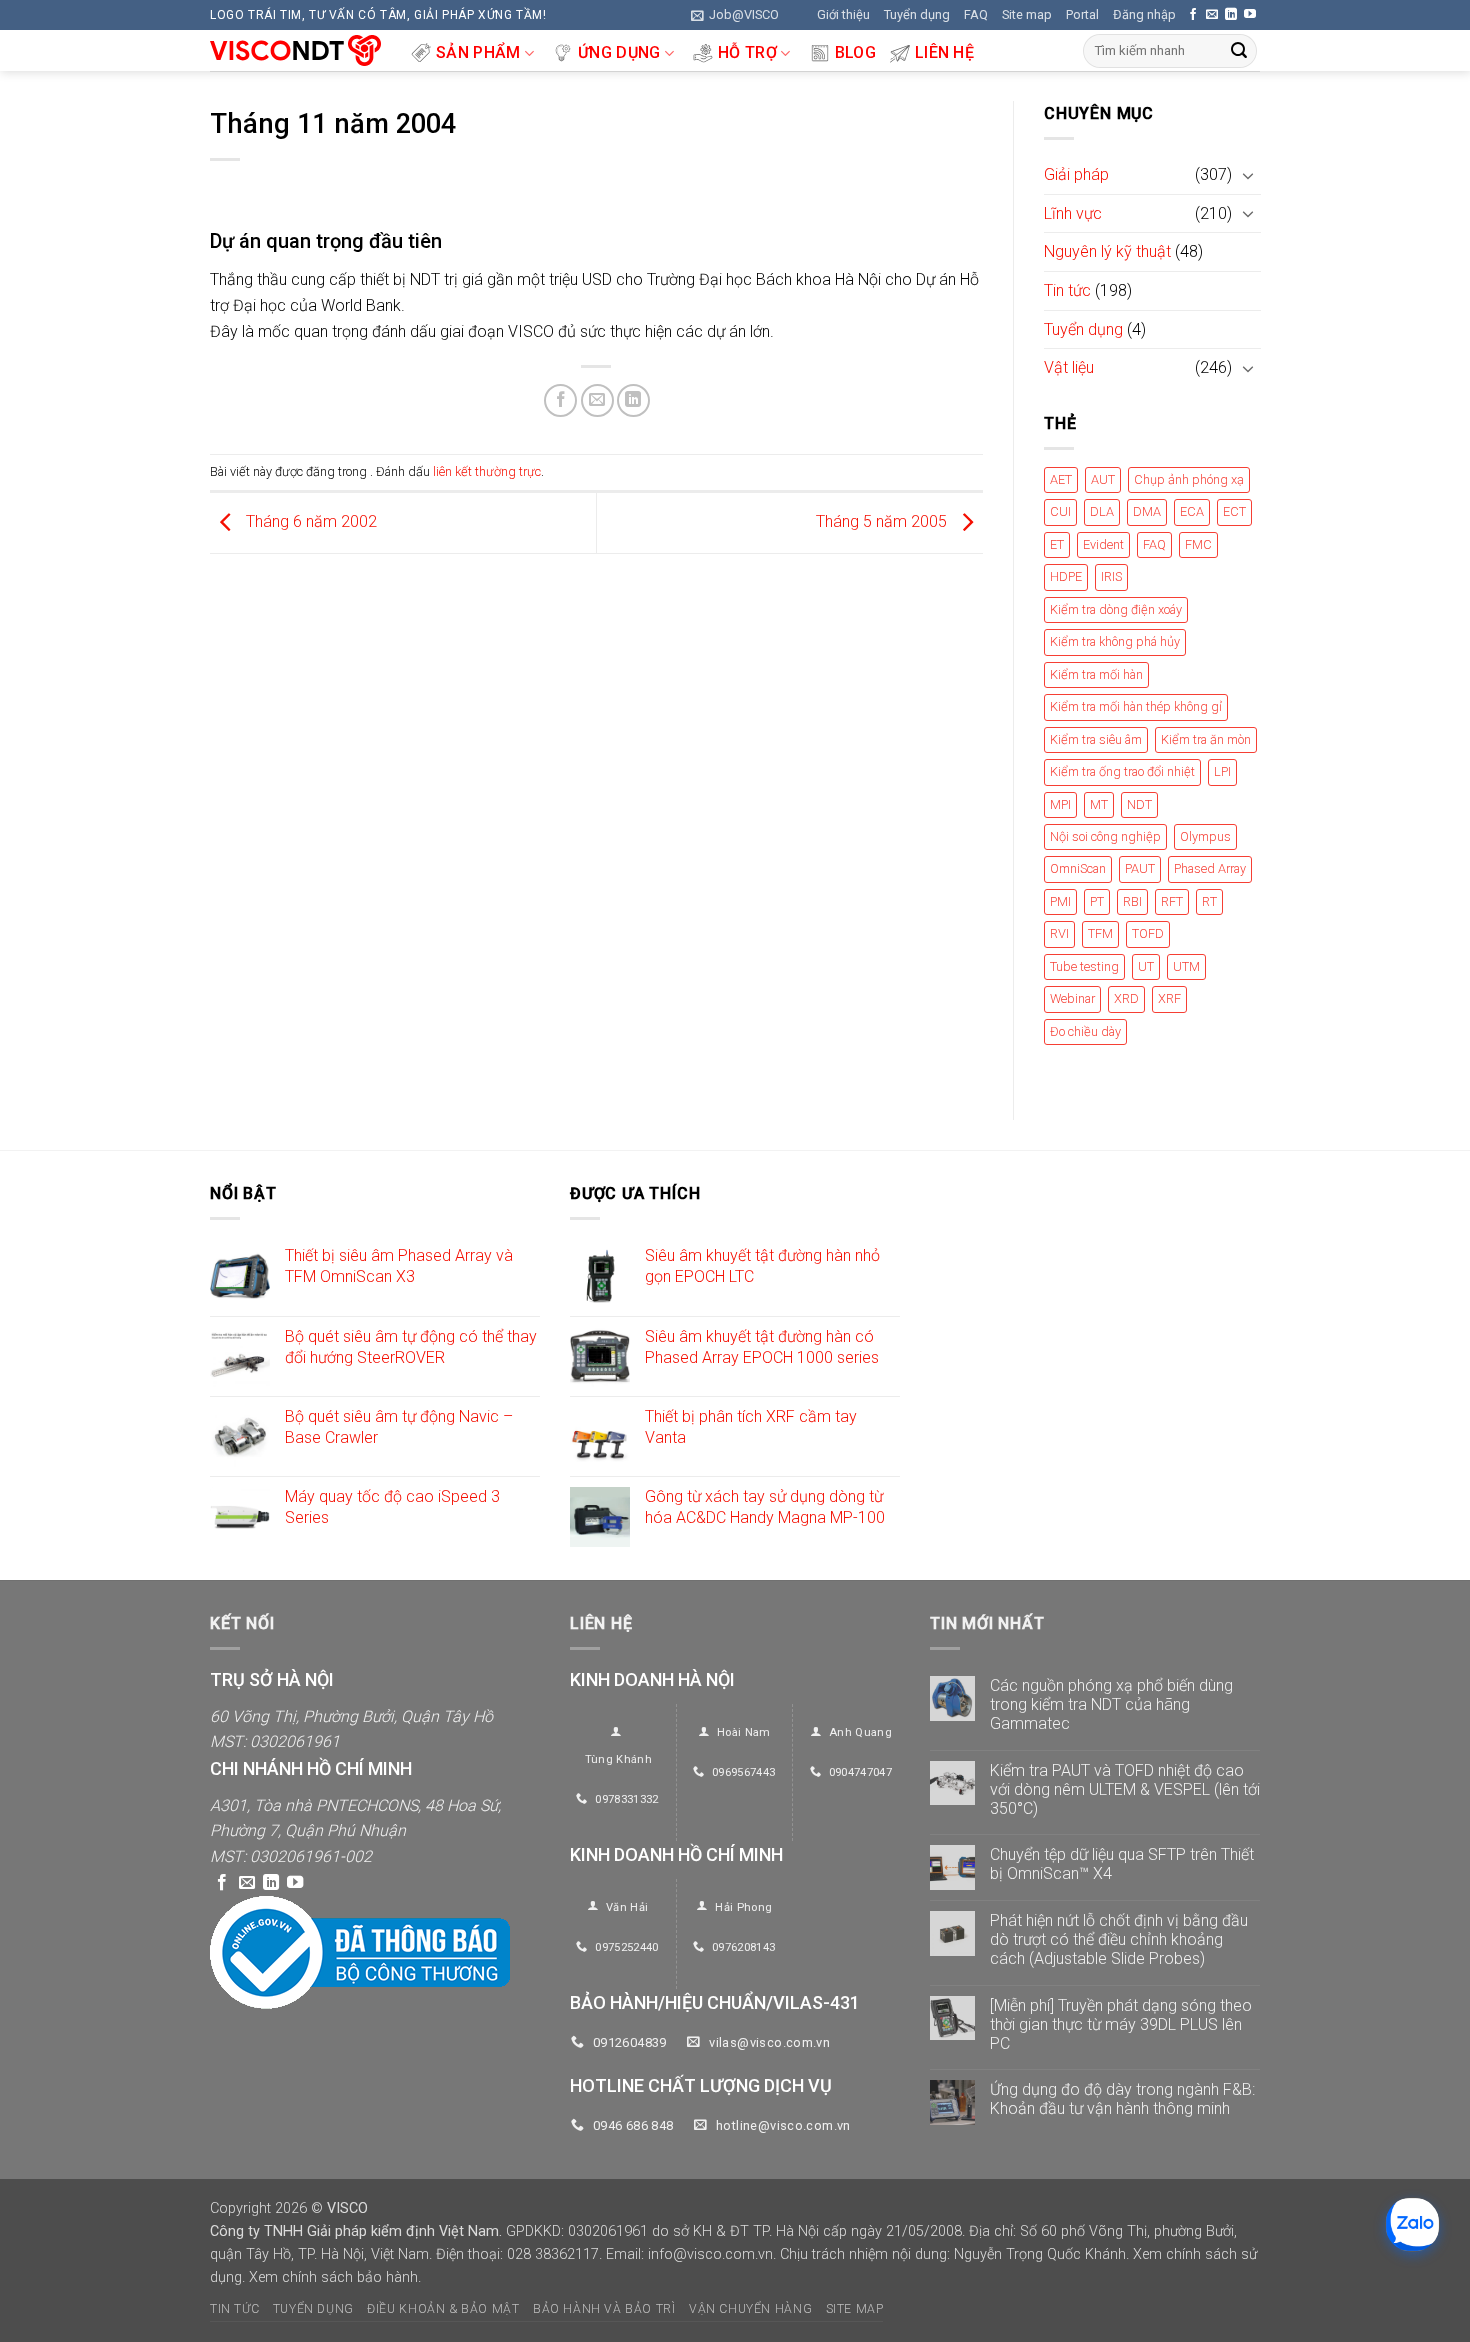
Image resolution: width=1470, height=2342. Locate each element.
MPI (1060, 804)
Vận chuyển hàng (750, 2309)
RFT (1172, 901)
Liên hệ (944, 52)
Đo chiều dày (1085, 1031)
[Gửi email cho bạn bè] (597, 400)
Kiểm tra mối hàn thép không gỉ (1136, 707)
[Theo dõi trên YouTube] (1250, 15)
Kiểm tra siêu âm (1096, 739)
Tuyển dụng (917, 14)
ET (1057, 544)
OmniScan (1078, 869)
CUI (1060, 512)
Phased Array (1210, 869)
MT (1099, 804)
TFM (1100, 934)
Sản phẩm (478, 52)
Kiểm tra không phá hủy (1115, 642)
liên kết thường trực (487, 471)
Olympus (1205, 836)
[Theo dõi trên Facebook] (1193, 15)
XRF (1169, 999)
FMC (1198, 544)
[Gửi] (1239, 51)
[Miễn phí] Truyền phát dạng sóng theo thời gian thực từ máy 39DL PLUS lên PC (1121, 2024)
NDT (1139, 804)
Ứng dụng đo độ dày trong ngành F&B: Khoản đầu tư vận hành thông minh (1122, 2099)
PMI (1060, 901)
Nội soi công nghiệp (1105, 836)
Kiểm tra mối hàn (1096, 674)
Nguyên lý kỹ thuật (1107, 252)
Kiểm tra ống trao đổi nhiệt (1122, 772)
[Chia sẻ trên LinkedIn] (633, 400)
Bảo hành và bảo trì (604, 2309)
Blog (855, 52)
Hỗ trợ (747, 52)
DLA (1102, 512)
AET (1061, 479)
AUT (1103, 479)
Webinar (1072, 999)
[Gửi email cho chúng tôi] (1212, 15)
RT (1209, 901)
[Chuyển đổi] (1248, 175)
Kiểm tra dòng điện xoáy (1116, 609)
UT (1146, 966)
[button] (735, 15)
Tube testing (1084, 966)
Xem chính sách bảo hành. (335, 2277)
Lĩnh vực (1073, 213)
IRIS (1111, 577)
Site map (1027, 14)
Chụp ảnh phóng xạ (1189, 479)
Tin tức (1067, 290)
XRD (1126, 999)
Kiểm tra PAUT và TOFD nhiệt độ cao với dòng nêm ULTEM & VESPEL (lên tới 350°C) (1125, 1789)
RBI (1132, 901)
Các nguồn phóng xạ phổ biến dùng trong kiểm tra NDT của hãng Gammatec (1111, 1704)
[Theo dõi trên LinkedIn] (1231, 15)
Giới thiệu (843, 14)
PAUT (1140, 869)
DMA (1147, 512)
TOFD (1148, 934)
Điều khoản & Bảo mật (443, 2309)
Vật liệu (1069, 368)
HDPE (1066, 577)
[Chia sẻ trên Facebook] (560, 400)
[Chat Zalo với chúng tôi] (1412, 2224)
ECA (1192, 512)
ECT (1234, 512)
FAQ (976, 14)
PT (1097, 901)
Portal (1082, 14)
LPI (1222, 772)
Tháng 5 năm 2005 (883, 521)
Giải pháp (1076, 175)
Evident (1103, 544)
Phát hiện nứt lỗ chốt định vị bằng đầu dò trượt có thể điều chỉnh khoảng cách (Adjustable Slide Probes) (1119, 1939)
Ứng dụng (619, 52)
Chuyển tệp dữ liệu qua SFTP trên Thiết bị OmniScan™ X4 (1122, 1864)
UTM (1186, 966)
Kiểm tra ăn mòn (1206, 739)
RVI (1059, 934)
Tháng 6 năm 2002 (309, 521)
